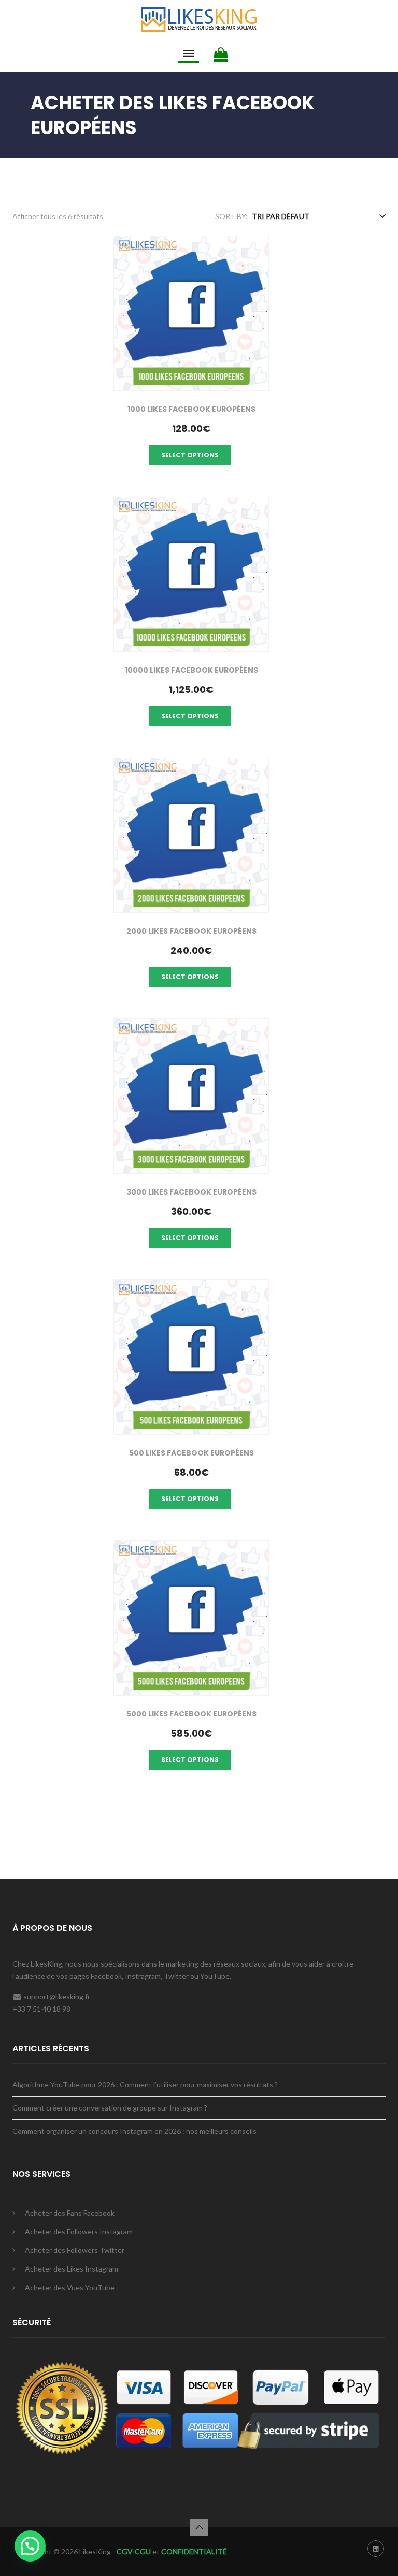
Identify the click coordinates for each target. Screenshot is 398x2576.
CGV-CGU (133, 2551)
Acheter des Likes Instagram (72, 2269)
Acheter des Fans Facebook (70, 2213)
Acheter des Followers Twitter (75, 2250)
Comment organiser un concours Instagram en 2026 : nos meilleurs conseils (134, 2131)
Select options (190, 455)
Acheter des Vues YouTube (70, 2287)
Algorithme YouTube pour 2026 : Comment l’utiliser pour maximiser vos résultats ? (145, 2084)
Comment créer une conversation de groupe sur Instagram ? (110, 2108)
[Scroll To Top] (199, 2527)
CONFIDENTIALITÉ (194, 2551)
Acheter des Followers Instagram (79, 2231)
